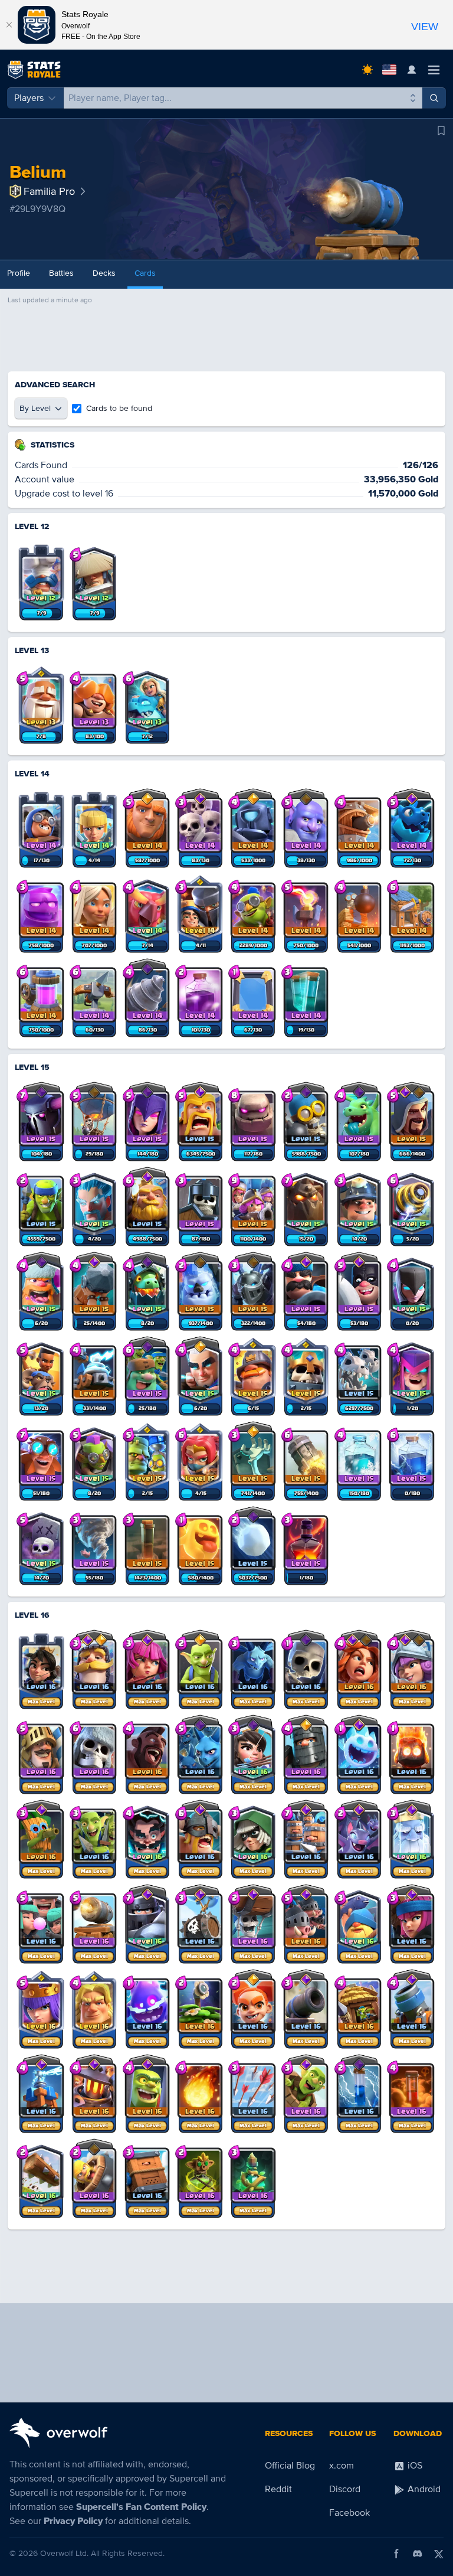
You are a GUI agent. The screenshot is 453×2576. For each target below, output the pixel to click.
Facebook (349, 2513)
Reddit (278, 2489)
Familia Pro (49, 191)
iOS (414, 2466)
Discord (345, 2489)
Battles (61, 273)
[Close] (9, 25)
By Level (35, 408)
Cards (145, 273)
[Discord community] (418, 2554)
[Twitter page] (439, 2554)
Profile (19, 273)
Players (29, 98)
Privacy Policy (73, 2521)
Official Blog (290, 2466)
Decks (104, 273)
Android (423, 2489)
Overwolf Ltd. (64, 2553)
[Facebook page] (396, 2554)
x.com (342, 2466)
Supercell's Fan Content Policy (141, 2507)
